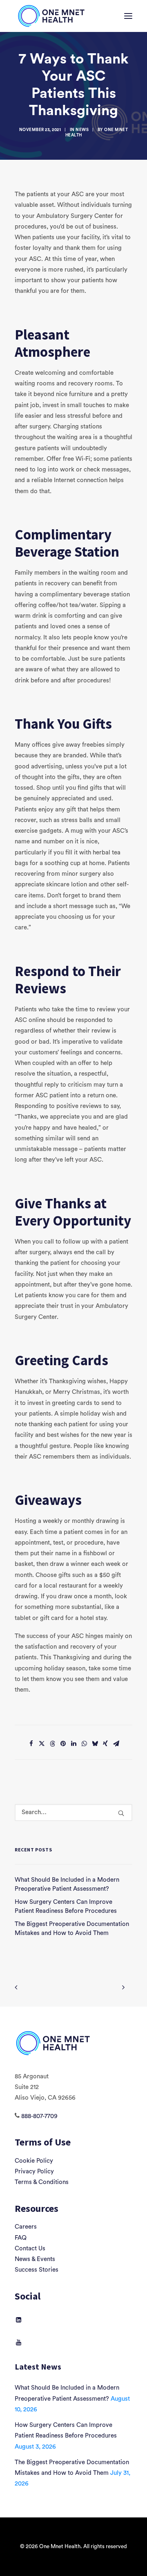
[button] (128, 16)
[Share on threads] (52, 1744)
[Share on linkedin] (73, 1744)
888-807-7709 (39, 2116)
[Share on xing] (105, 1744)
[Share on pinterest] (63, 1744)
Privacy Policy (34, 2172)
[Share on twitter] (42, 1744)
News (82, 130)
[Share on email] (116, 1744)
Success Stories (37, 2270)
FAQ (21, 2238)
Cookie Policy (34, 2161)
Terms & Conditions (42, 2182)
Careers (26, 2227)
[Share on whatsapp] (84, 1744)
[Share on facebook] (31, 1744)
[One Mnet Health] (51, 16)
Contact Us (30, 2249)
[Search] (73, 1812)
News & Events (35, 2259)
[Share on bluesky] (95, 1744)
